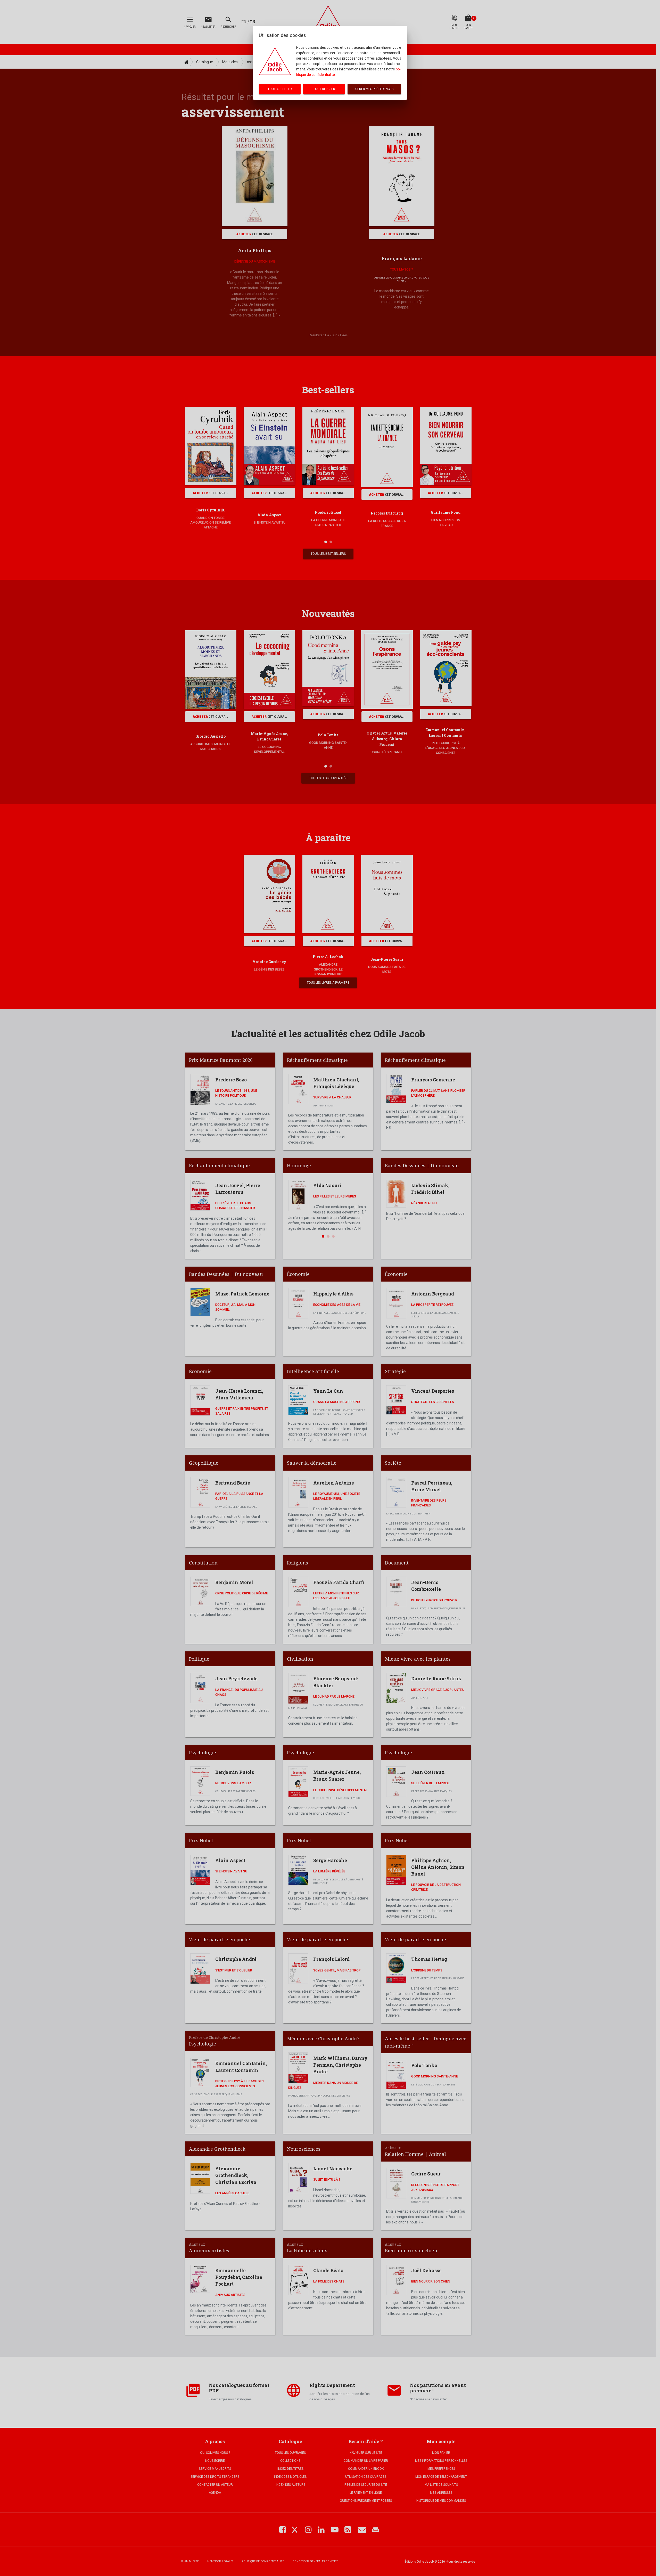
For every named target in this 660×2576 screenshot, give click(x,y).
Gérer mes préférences (374, 89)
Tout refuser (324, 89)
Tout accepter (280, 89)
